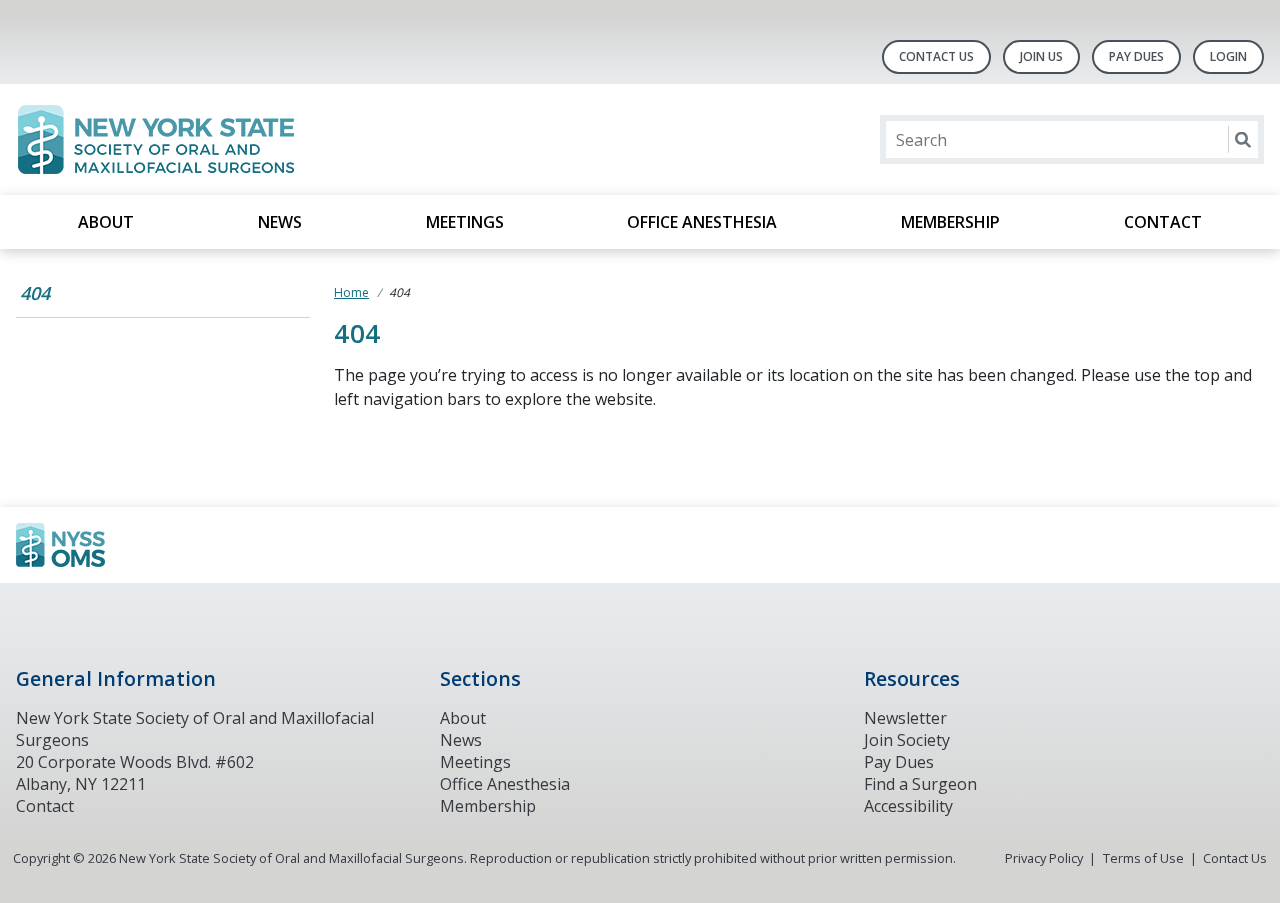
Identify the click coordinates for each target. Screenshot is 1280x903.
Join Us (1041, 56)
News (280, 222)
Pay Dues (1136, 56)
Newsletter (905, 718)
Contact (1163, 222)
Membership (950, 222)
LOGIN (1228, 56)
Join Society (907, 740)
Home (351, 292)
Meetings (465, 222)
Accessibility (908, 806)
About (106, 222)
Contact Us (936, 56)
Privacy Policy (1044, 858)
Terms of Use (1143, 858)
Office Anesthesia (702, 222)
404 (35, 293)
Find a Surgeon (920, 784)
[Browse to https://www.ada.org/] (117, 545)
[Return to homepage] (274, 139)
